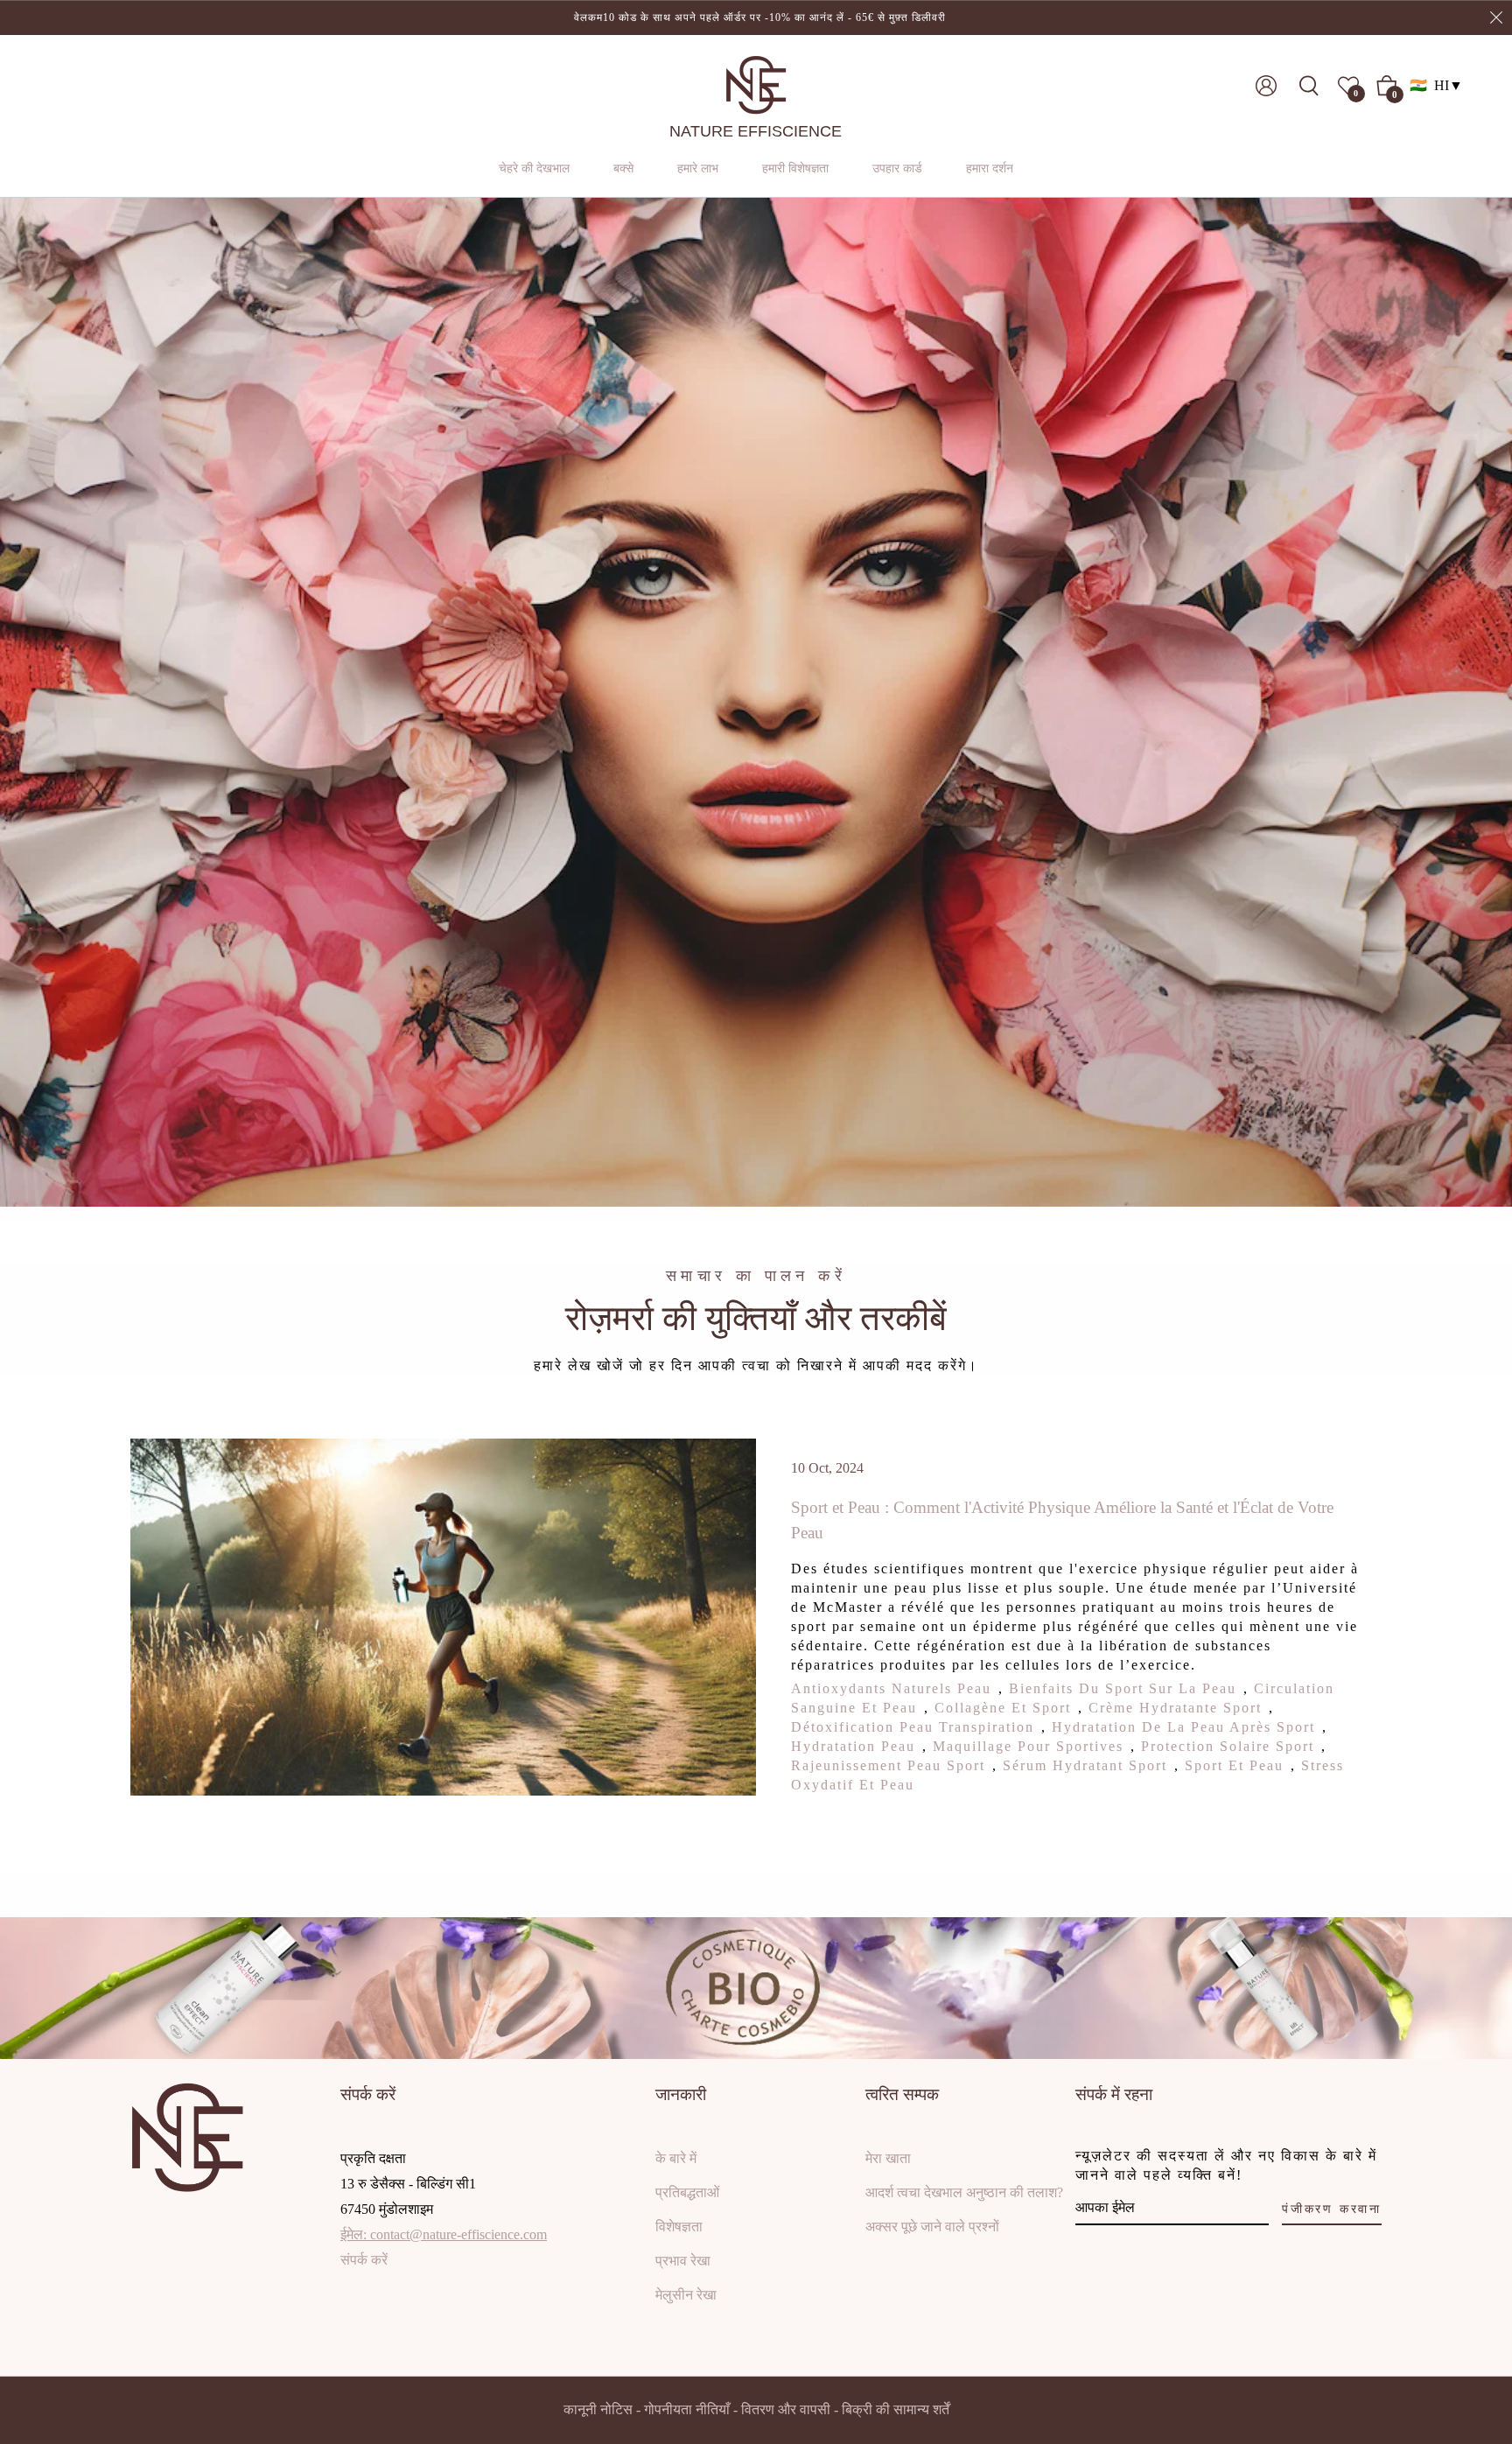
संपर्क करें (364, 2260)
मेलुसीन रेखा (686, 2295)
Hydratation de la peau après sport (1183, 1727)
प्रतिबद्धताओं (687, 2192)
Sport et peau (1234, 1765)
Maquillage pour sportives (1028, 1746)
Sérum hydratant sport (1085, 1765)
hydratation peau (853, 1746)
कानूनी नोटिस (598, 2409)
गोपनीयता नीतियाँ (687, 2409)
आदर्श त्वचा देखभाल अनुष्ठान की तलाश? (964, 2192)
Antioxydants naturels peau (891, 1688)
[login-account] (1266, 86)
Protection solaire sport (1228, 1746)
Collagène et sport (1003, 1708)
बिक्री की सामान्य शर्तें (896, 2409)
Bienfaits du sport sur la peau (1123, 1688)
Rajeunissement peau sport (888, 1765)
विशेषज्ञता (679, 2227)
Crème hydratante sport (1175, 1708)
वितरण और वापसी (786, 2409)
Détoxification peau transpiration (913, 1727)
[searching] (1314, 86)
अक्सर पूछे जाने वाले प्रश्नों (932, 2227)
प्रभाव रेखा (683, 2261)
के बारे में (676, 2158)
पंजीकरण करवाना (1332, 2209)
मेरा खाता (888, 2158)
